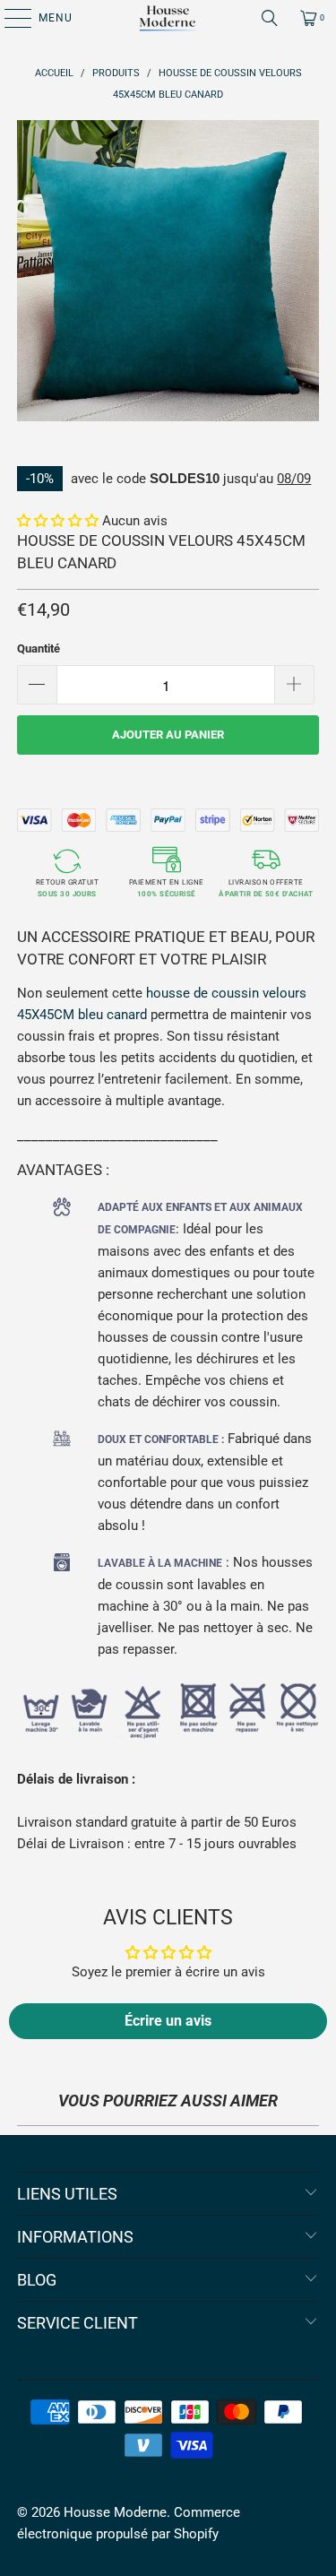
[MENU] (9, 18)
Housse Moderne (115, 2512)
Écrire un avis (168, 2021)
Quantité (39, 648)
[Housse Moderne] (168, 18)
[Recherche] (270, 18)
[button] (58, 521)
